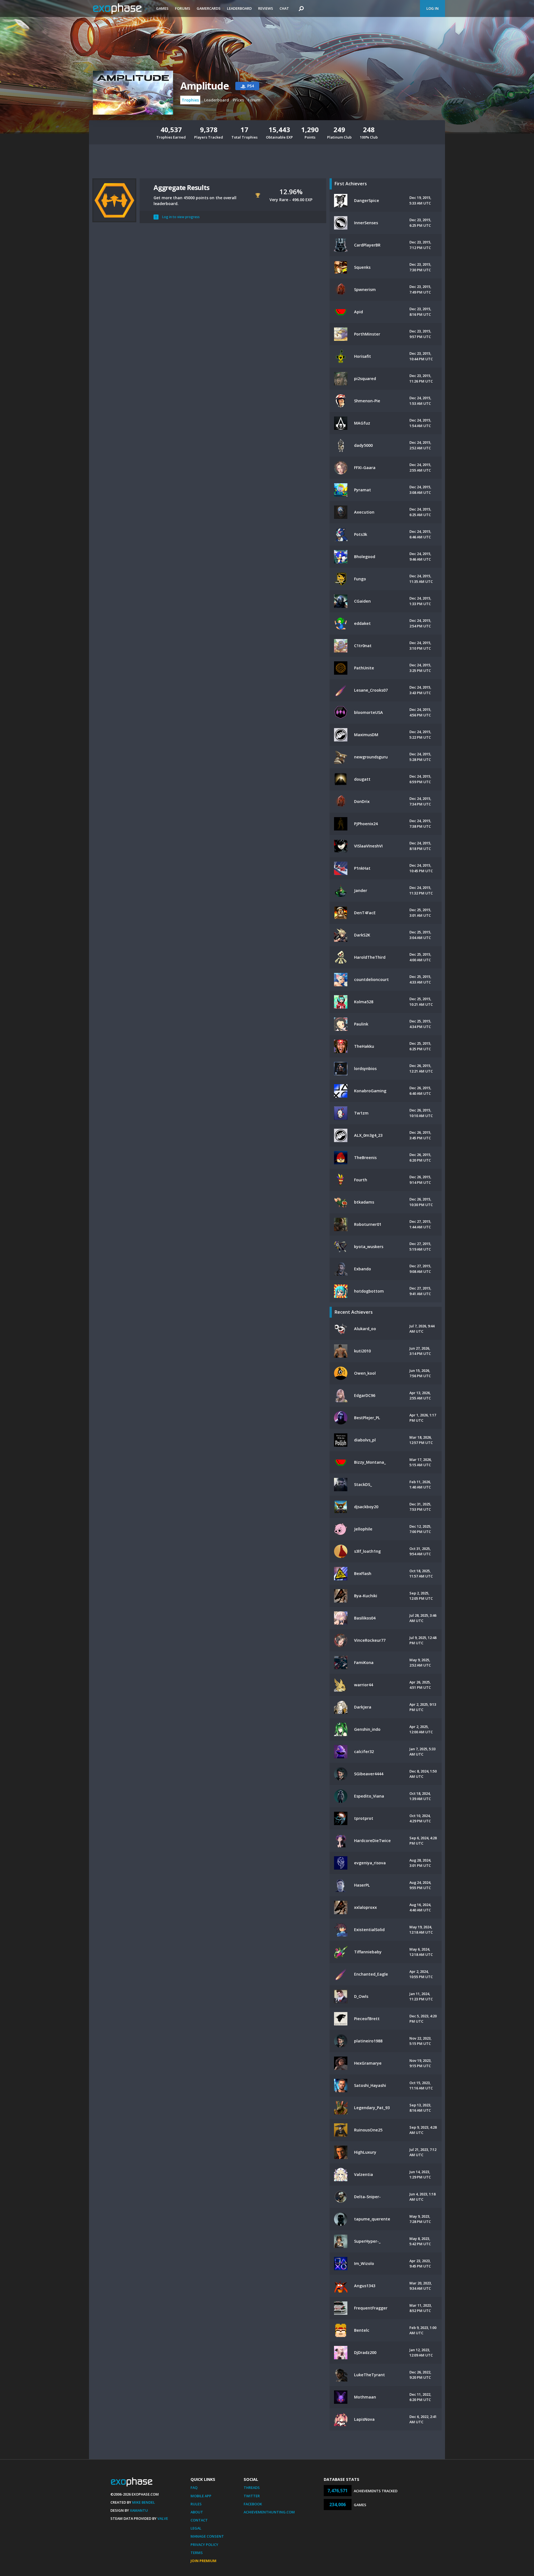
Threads (252, 2488)
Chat (284, 8)
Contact (199, 2520)
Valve (163, 2518)
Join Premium (203, 2561)
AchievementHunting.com (269, 2512)
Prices (238, 100)
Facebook (253, 2504)
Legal (196, 2528)
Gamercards (209, 8)
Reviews (266, 8)
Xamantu (139, 2510)
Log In (432, 8)
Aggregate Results (181, 187)
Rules (196, 2504)
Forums (183, 8)
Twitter (252, 2496)
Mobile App (201, 2496)
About (197, 2512)
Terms (197, 2553)
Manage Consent (207, 2536)
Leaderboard (239, 8)
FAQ (194, 2488)
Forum (254, 100)
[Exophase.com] (121, 9)
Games (162, 8)
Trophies (190, 100)
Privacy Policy (204, 2545)
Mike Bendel (144, 2502)
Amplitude (204, 86)
